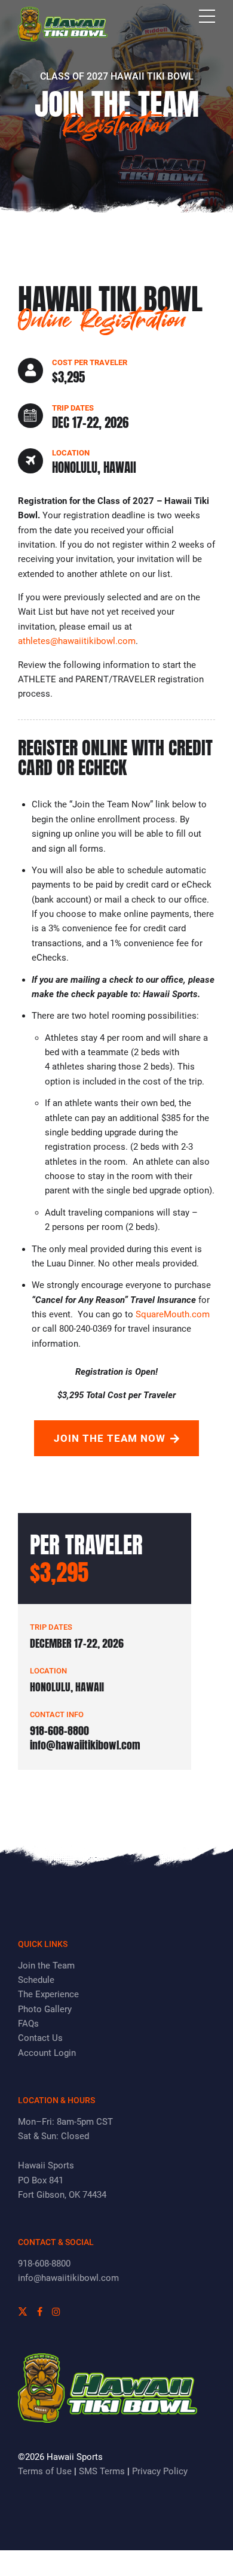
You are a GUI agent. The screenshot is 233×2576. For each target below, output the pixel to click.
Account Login (47, 2053)
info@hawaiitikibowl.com (68, 2278)
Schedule (36, 1980)
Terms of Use (45, 2471)
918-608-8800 (44, 2264)
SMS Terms (102, 2471)
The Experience (48, 1994)
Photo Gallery (45, 2009)
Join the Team (46, 1966)
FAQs (28, 2024)
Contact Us (40, 2038)
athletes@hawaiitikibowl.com (77, 641)
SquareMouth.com (173, 1314)
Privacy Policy (160, 2471)
